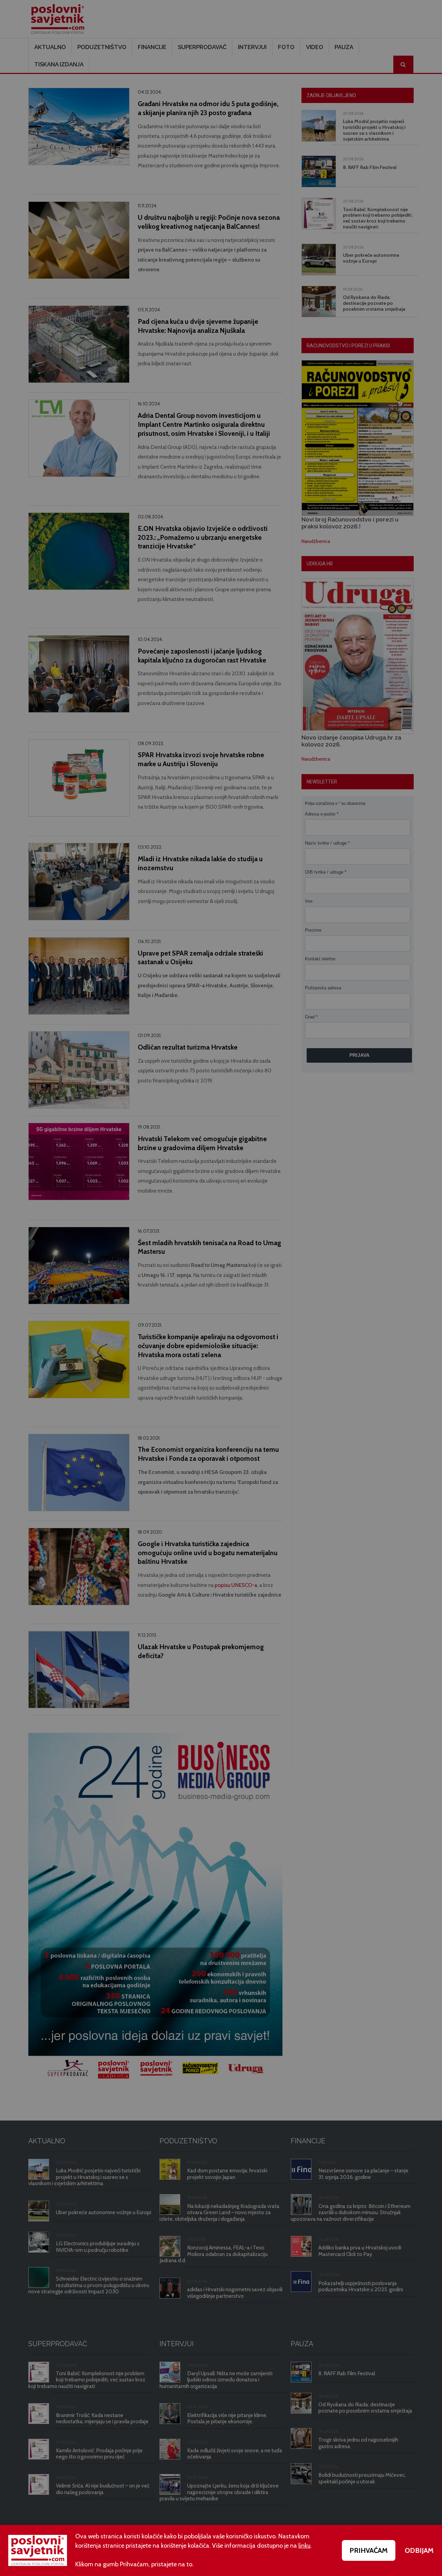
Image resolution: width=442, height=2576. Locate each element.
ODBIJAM (419, 2550)
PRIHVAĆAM (369, 2550)
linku (304, 2546)
